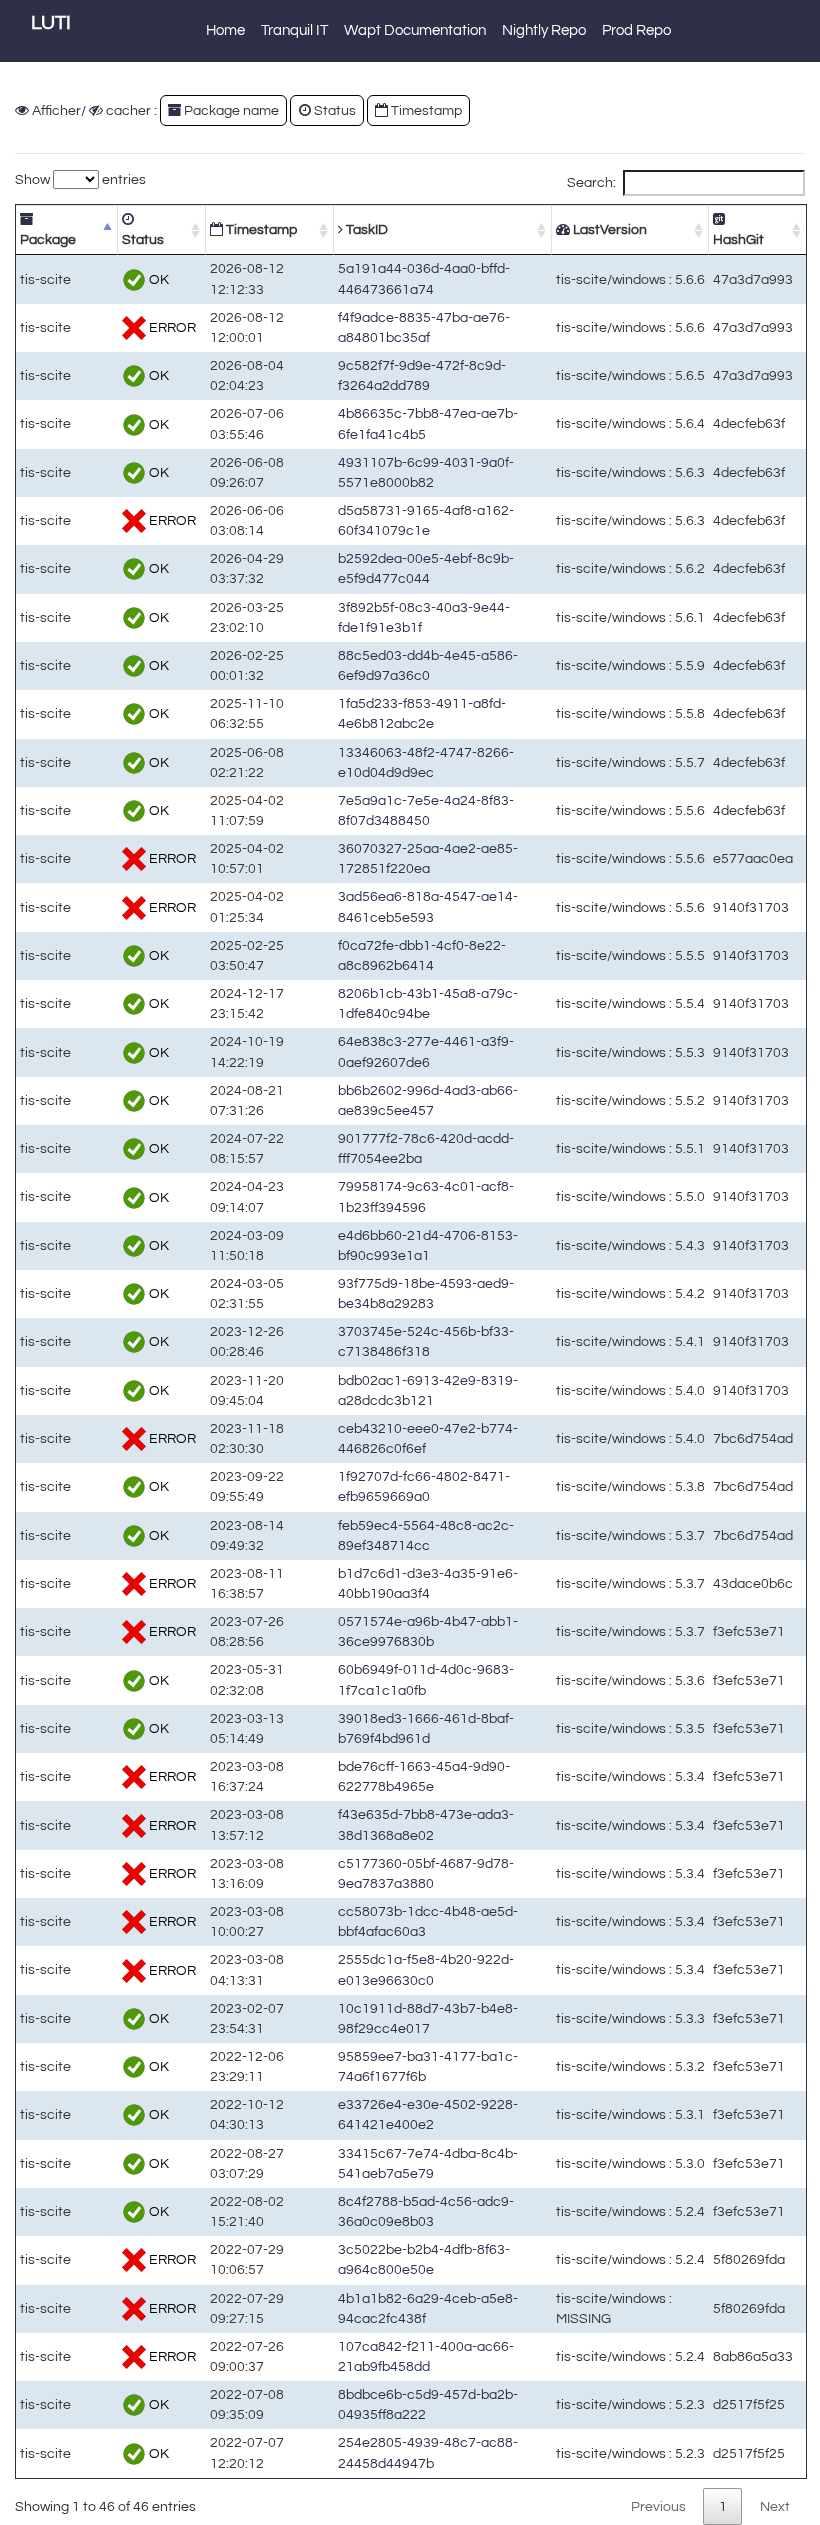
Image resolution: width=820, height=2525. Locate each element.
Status (143, 239)
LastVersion (608, 229)
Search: (591, 182)
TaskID (365, 229)
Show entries (80, 179)
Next (775, 2506)
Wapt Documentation (415, 30)
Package (48, 239)
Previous (658, 2506)
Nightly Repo (544, 30)
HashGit (738, 239)
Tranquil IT (294, 30)
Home (225, 30)
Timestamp (260, 229)
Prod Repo (636, 30)
